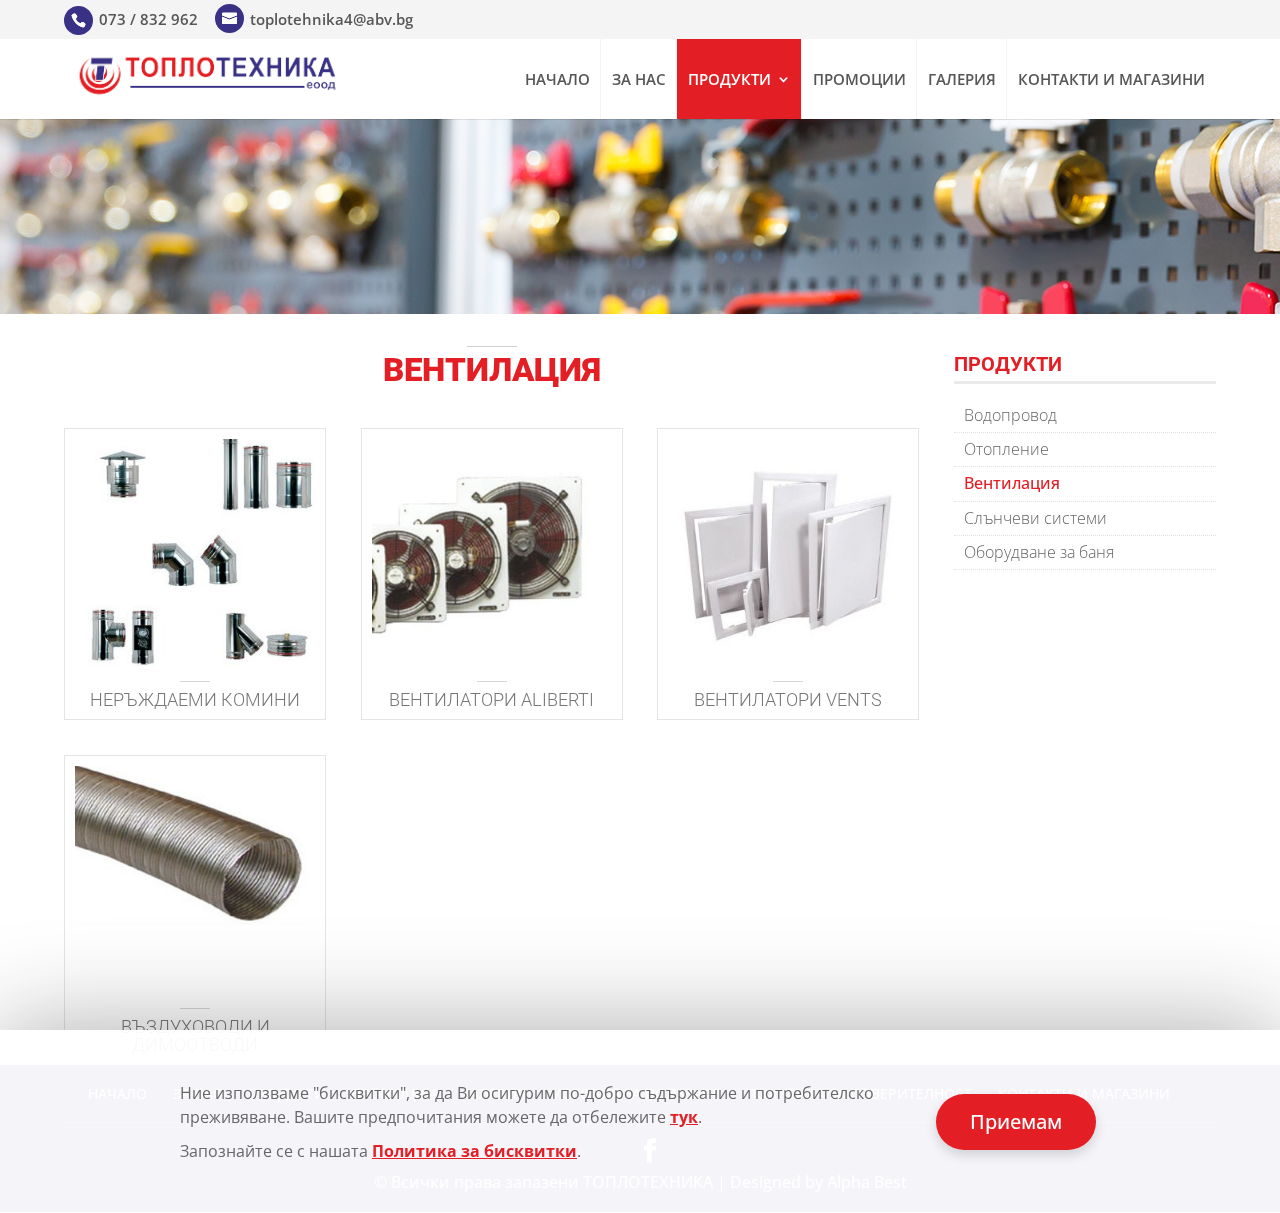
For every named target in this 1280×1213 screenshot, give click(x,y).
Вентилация (1012, 483)
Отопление (1006, 449)
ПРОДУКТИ (729, 80)
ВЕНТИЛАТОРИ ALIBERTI (491, 699)
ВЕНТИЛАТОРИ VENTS (788, 699)
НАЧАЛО (557, 80)
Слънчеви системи (1035, 518)
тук (684, 1117)
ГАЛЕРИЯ (962, 80)
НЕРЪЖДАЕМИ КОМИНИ (195, 699)
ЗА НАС (639, 80)
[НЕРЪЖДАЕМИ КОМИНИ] (195, 552)
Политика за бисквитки (474, 1151)
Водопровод (1010, 415)
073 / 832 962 (148, 19)
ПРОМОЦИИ (859, 80)
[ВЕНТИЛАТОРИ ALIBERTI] (492, 552)
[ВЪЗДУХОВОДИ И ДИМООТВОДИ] (195, 879)
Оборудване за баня (1039, 552)
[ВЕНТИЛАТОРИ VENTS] (788, 552)
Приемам (1016, 1121)
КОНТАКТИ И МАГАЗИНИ (1111, 80)
